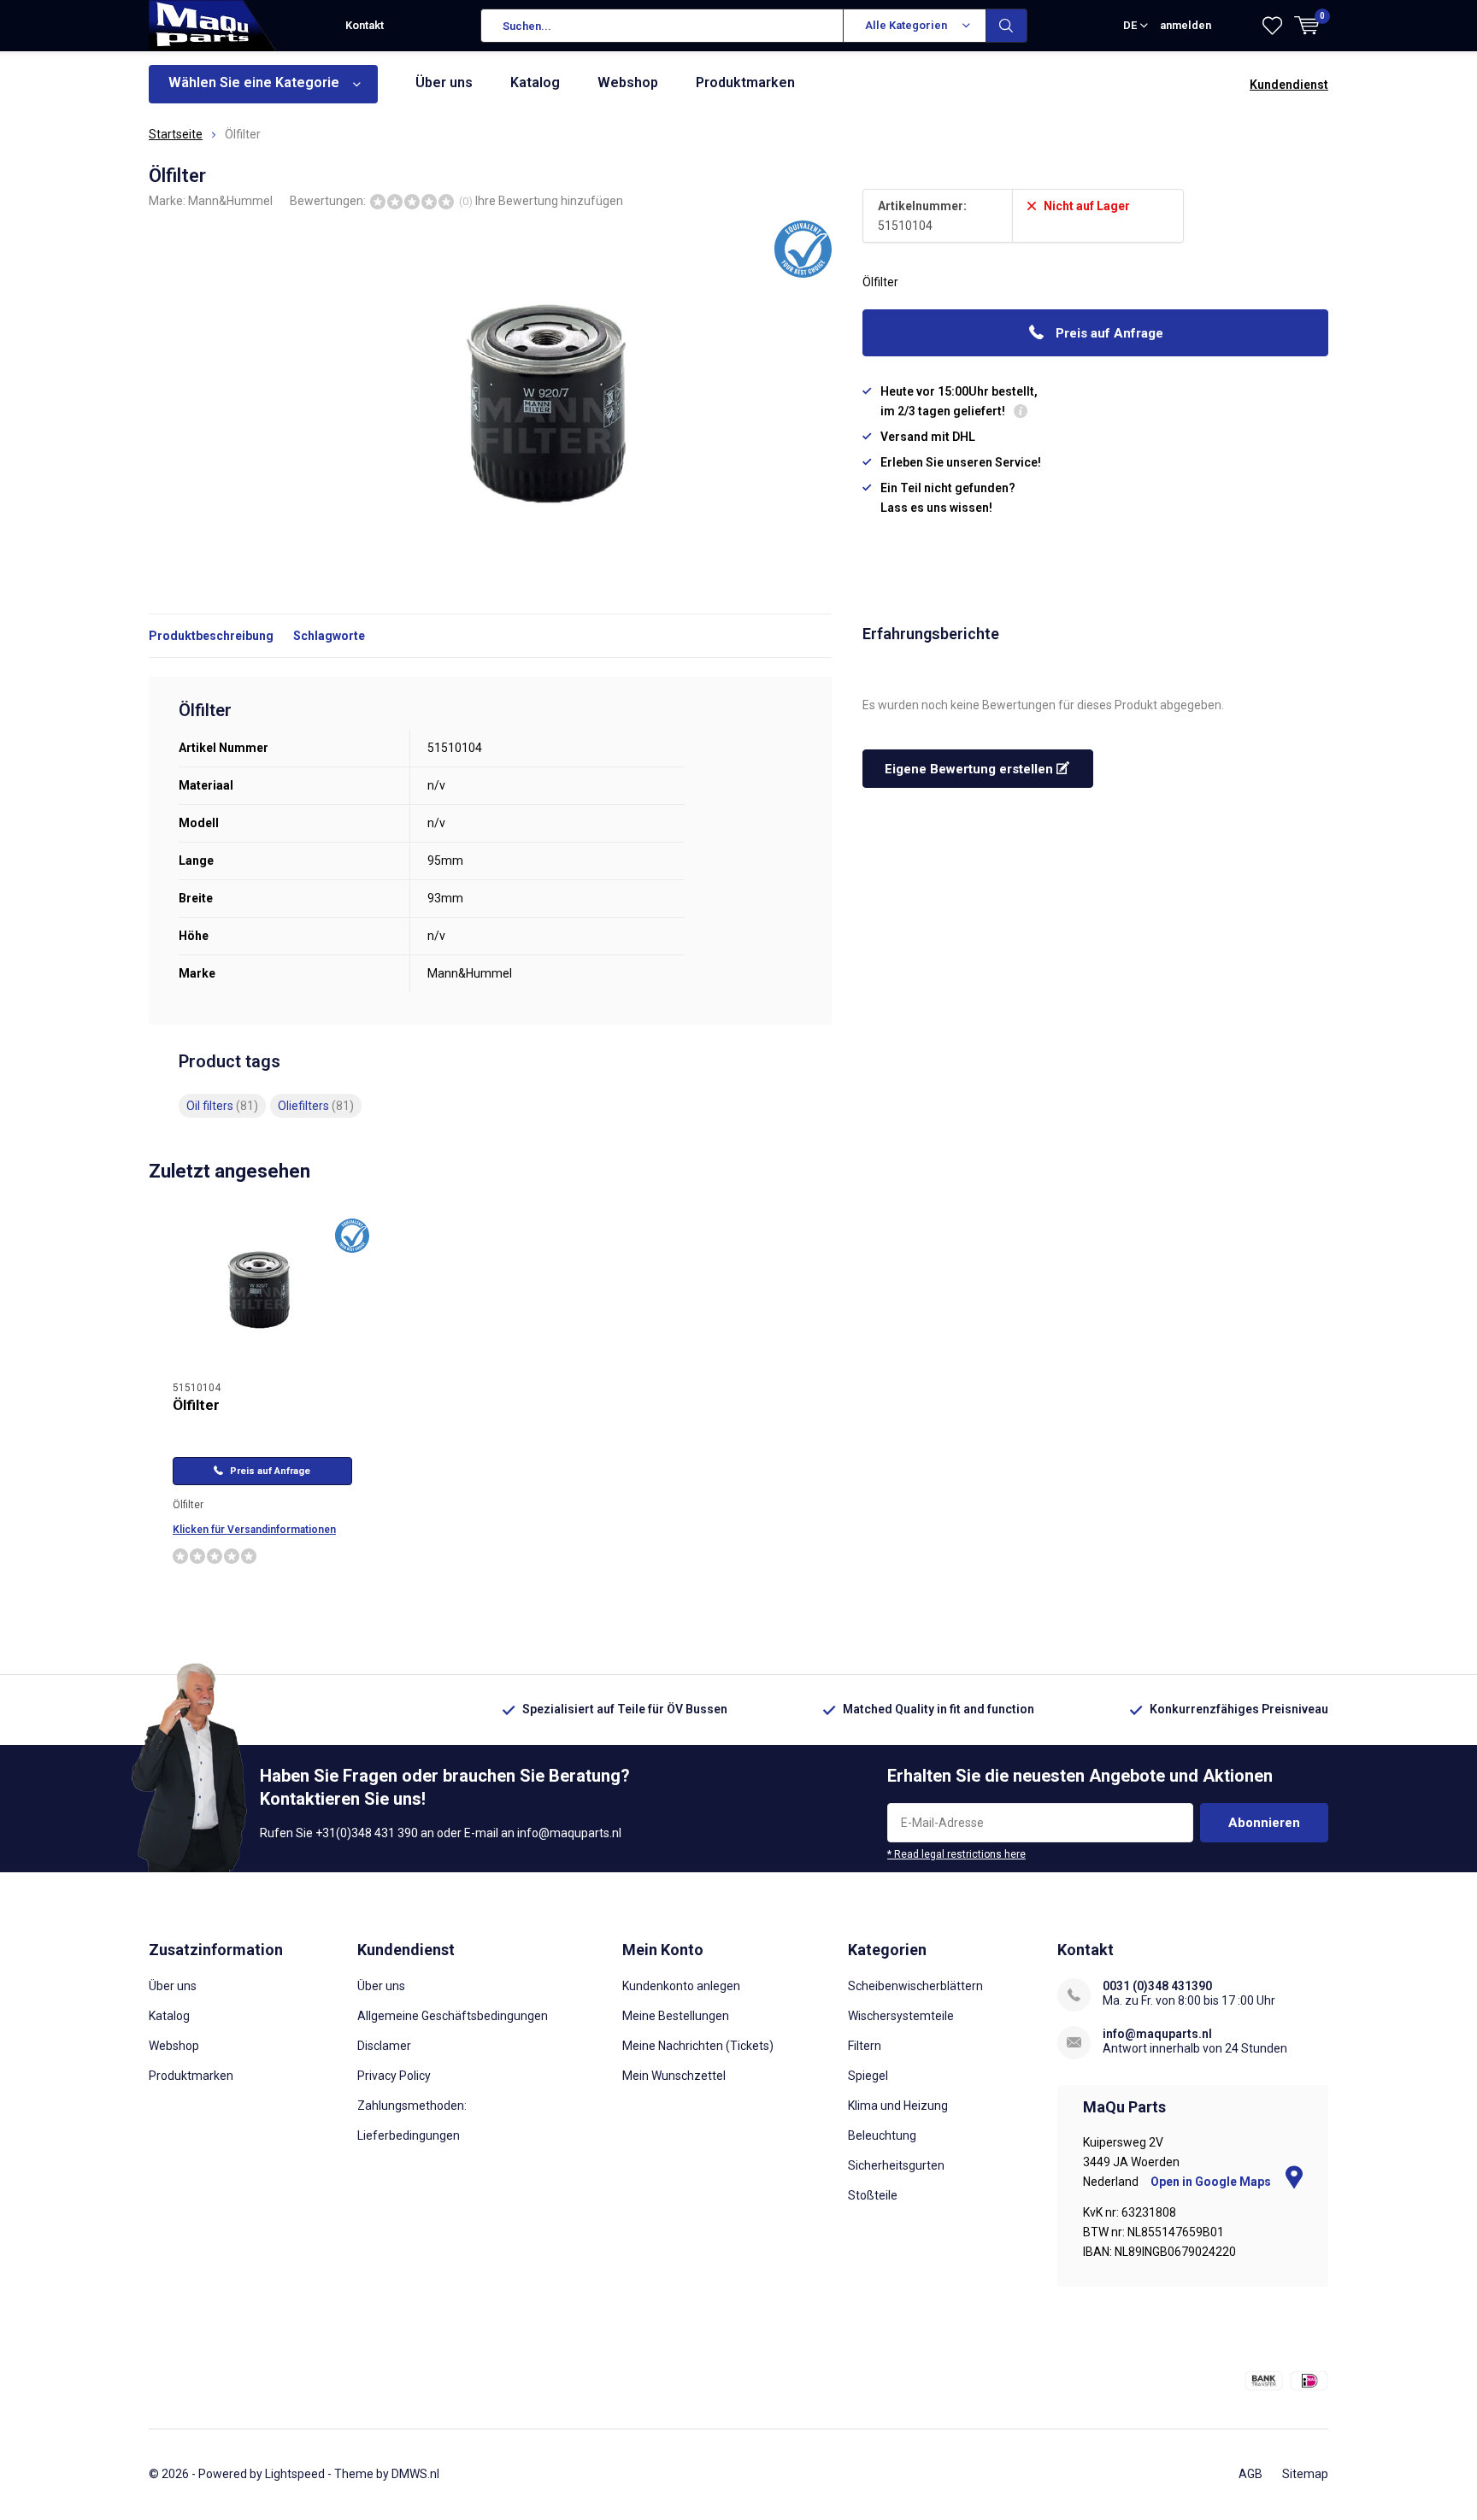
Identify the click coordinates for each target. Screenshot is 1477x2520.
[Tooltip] (1021, 413)
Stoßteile (873, 2195)
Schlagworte (329, 636)
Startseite (176, 134)
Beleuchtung (882, 2135)
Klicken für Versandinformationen (254, 1530)
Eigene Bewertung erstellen (971, 769)
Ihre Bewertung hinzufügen (549, 201)
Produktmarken (745, 82)
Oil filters (222, 1106)
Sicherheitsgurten (896, 2165)
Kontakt (365, 25)
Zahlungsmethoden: (412, 2106)
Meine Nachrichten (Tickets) (698, 2046)
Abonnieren (1264, 1823)
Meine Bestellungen (676, 2016)
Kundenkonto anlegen (681, 1986)
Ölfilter (196, 1405)
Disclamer (384, 2046)
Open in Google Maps (1212, 2182)
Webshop (628, 82)
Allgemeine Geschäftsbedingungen (453, 2016)
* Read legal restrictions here (956, 1854)
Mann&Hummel (230, 201)
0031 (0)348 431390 (1157, 1986)
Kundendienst (1289, 85)
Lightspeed (295, 2474)
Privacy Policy (394, 2076)
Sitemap (1305, 2474)
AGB (1250, 2474)
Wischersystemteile (901, 2016)
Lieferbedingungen (409, 2135)
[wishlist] (1272, 26)
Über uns (444, 82)
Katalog (535, 82)
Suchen (1007, 26)
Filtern (865, 2046)
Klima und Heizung (898, 2106)
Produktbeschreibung (211, 636)
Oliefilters (316, 1106)
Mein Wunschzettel (674, 2076)
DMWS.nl (415, 2474)
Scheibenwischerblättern (915, 1986)
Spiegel (868, 2076)
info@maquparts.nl (1157, 2034)
